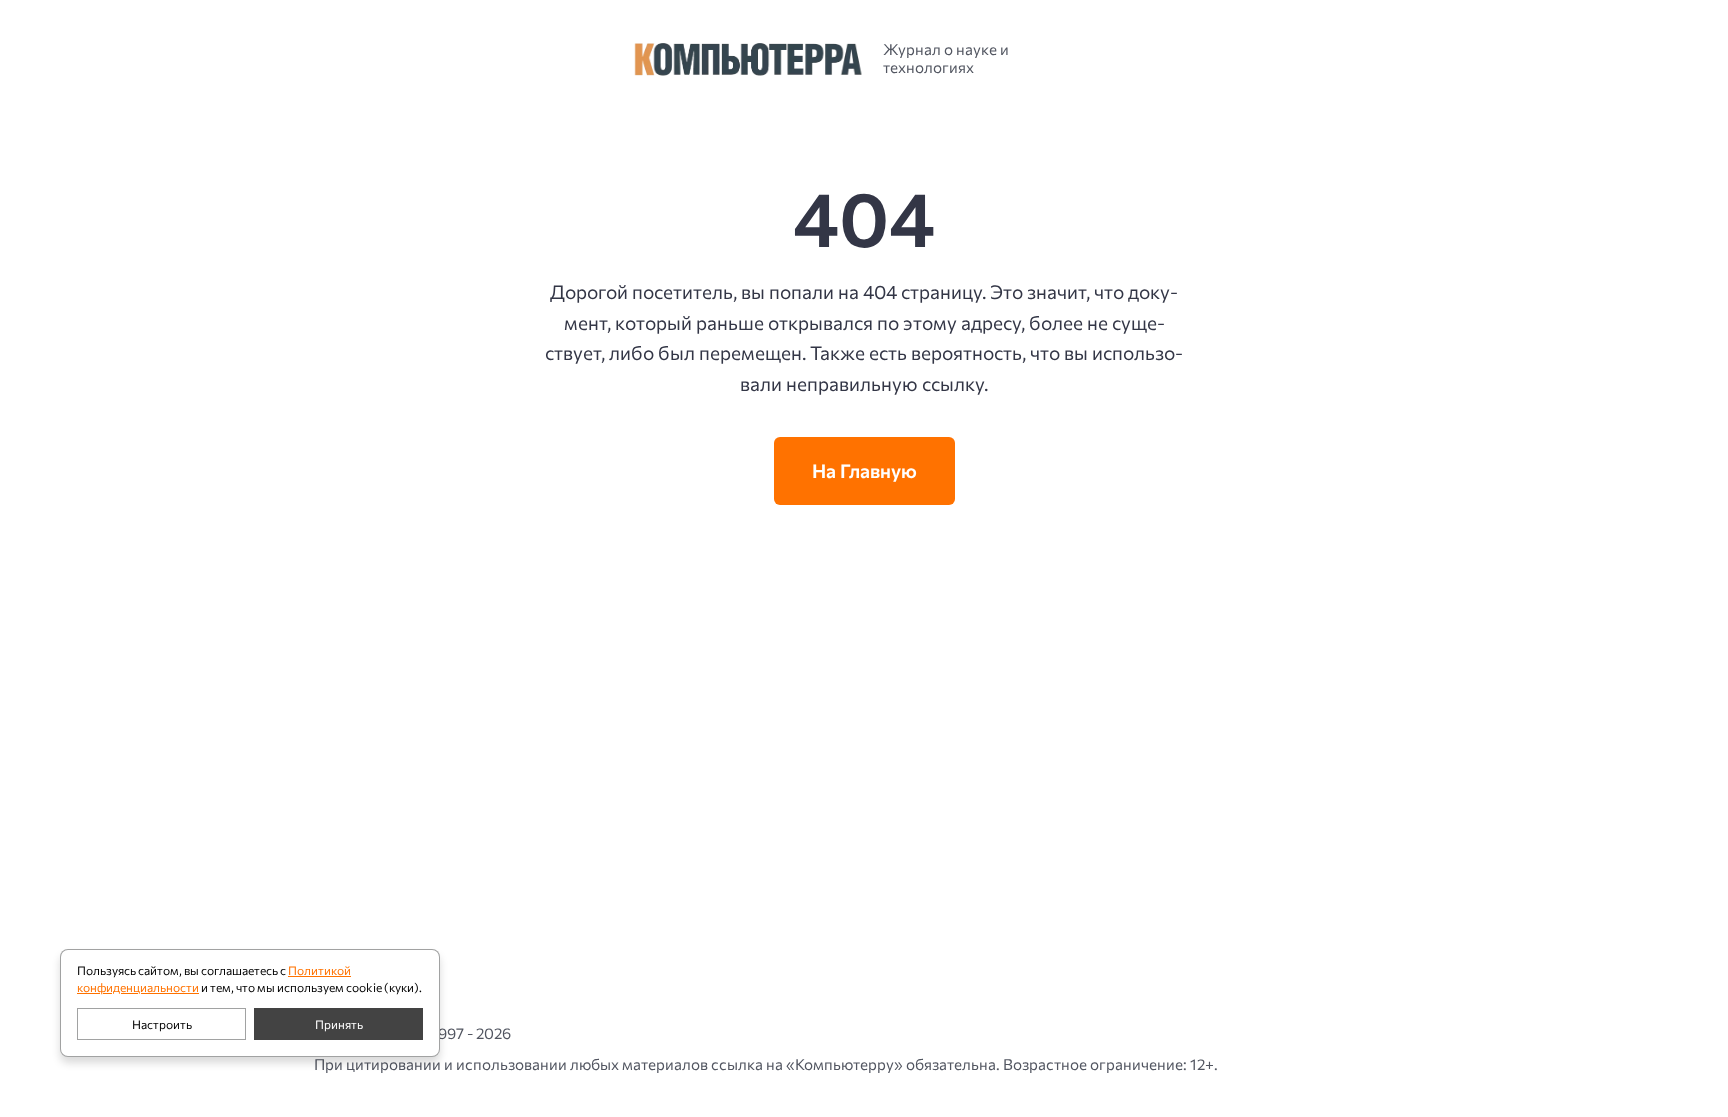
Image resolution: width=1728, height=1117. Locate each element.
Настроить (162, 1024)
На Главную (864, 470)
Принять (339, 1024)
